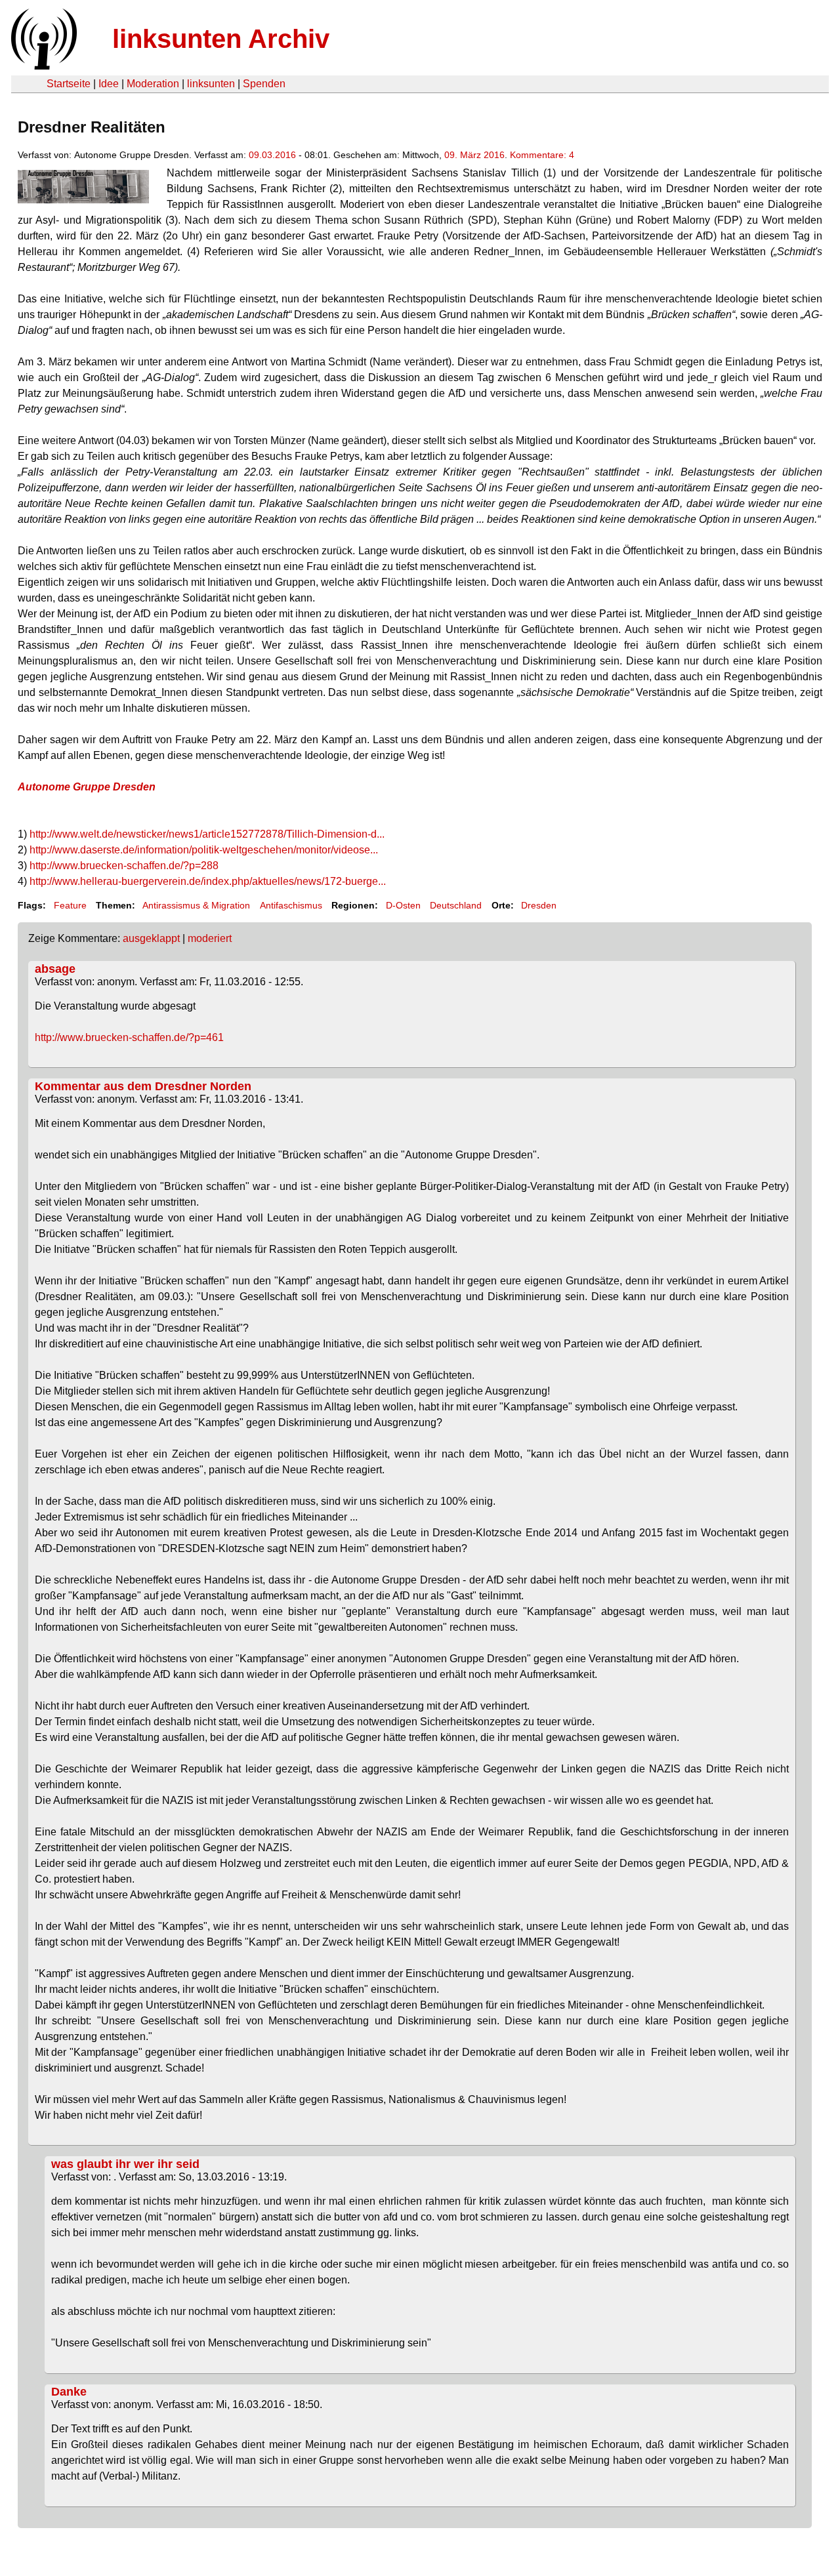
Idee (109, 84)
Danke (69, 2392)
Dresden (539, 905)
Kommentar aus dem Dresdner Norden (143, 1086)
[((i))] (43, 66)
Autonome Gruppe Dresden (87, 787)
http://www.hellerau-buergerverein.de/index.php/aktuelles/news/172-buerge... (208, 881)
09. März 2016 (474, 155)
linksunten (211, 84)
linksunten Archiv (221, 39)
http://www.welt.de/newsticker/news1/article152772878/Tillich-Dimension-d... (207, 834)
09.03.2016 (272, 155)
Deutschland (456, 905)
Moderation (153, 84)
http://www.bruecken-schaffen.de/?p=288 (124, 866)
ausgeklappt (151, 938)
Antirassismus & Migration (196, 905)
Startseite (69, 84)
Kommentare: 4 (542, 155)
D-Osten (403, 905)
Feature (70, 905)
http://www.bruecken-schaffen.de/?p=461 (129, 1037)
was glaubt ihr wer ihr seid (125, 2164)
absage (55, 969)
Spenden (264, 84)
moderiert (210, 938)
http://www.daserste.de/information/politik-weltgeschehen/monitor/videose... (204, 850)
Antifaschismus (291, 905)
